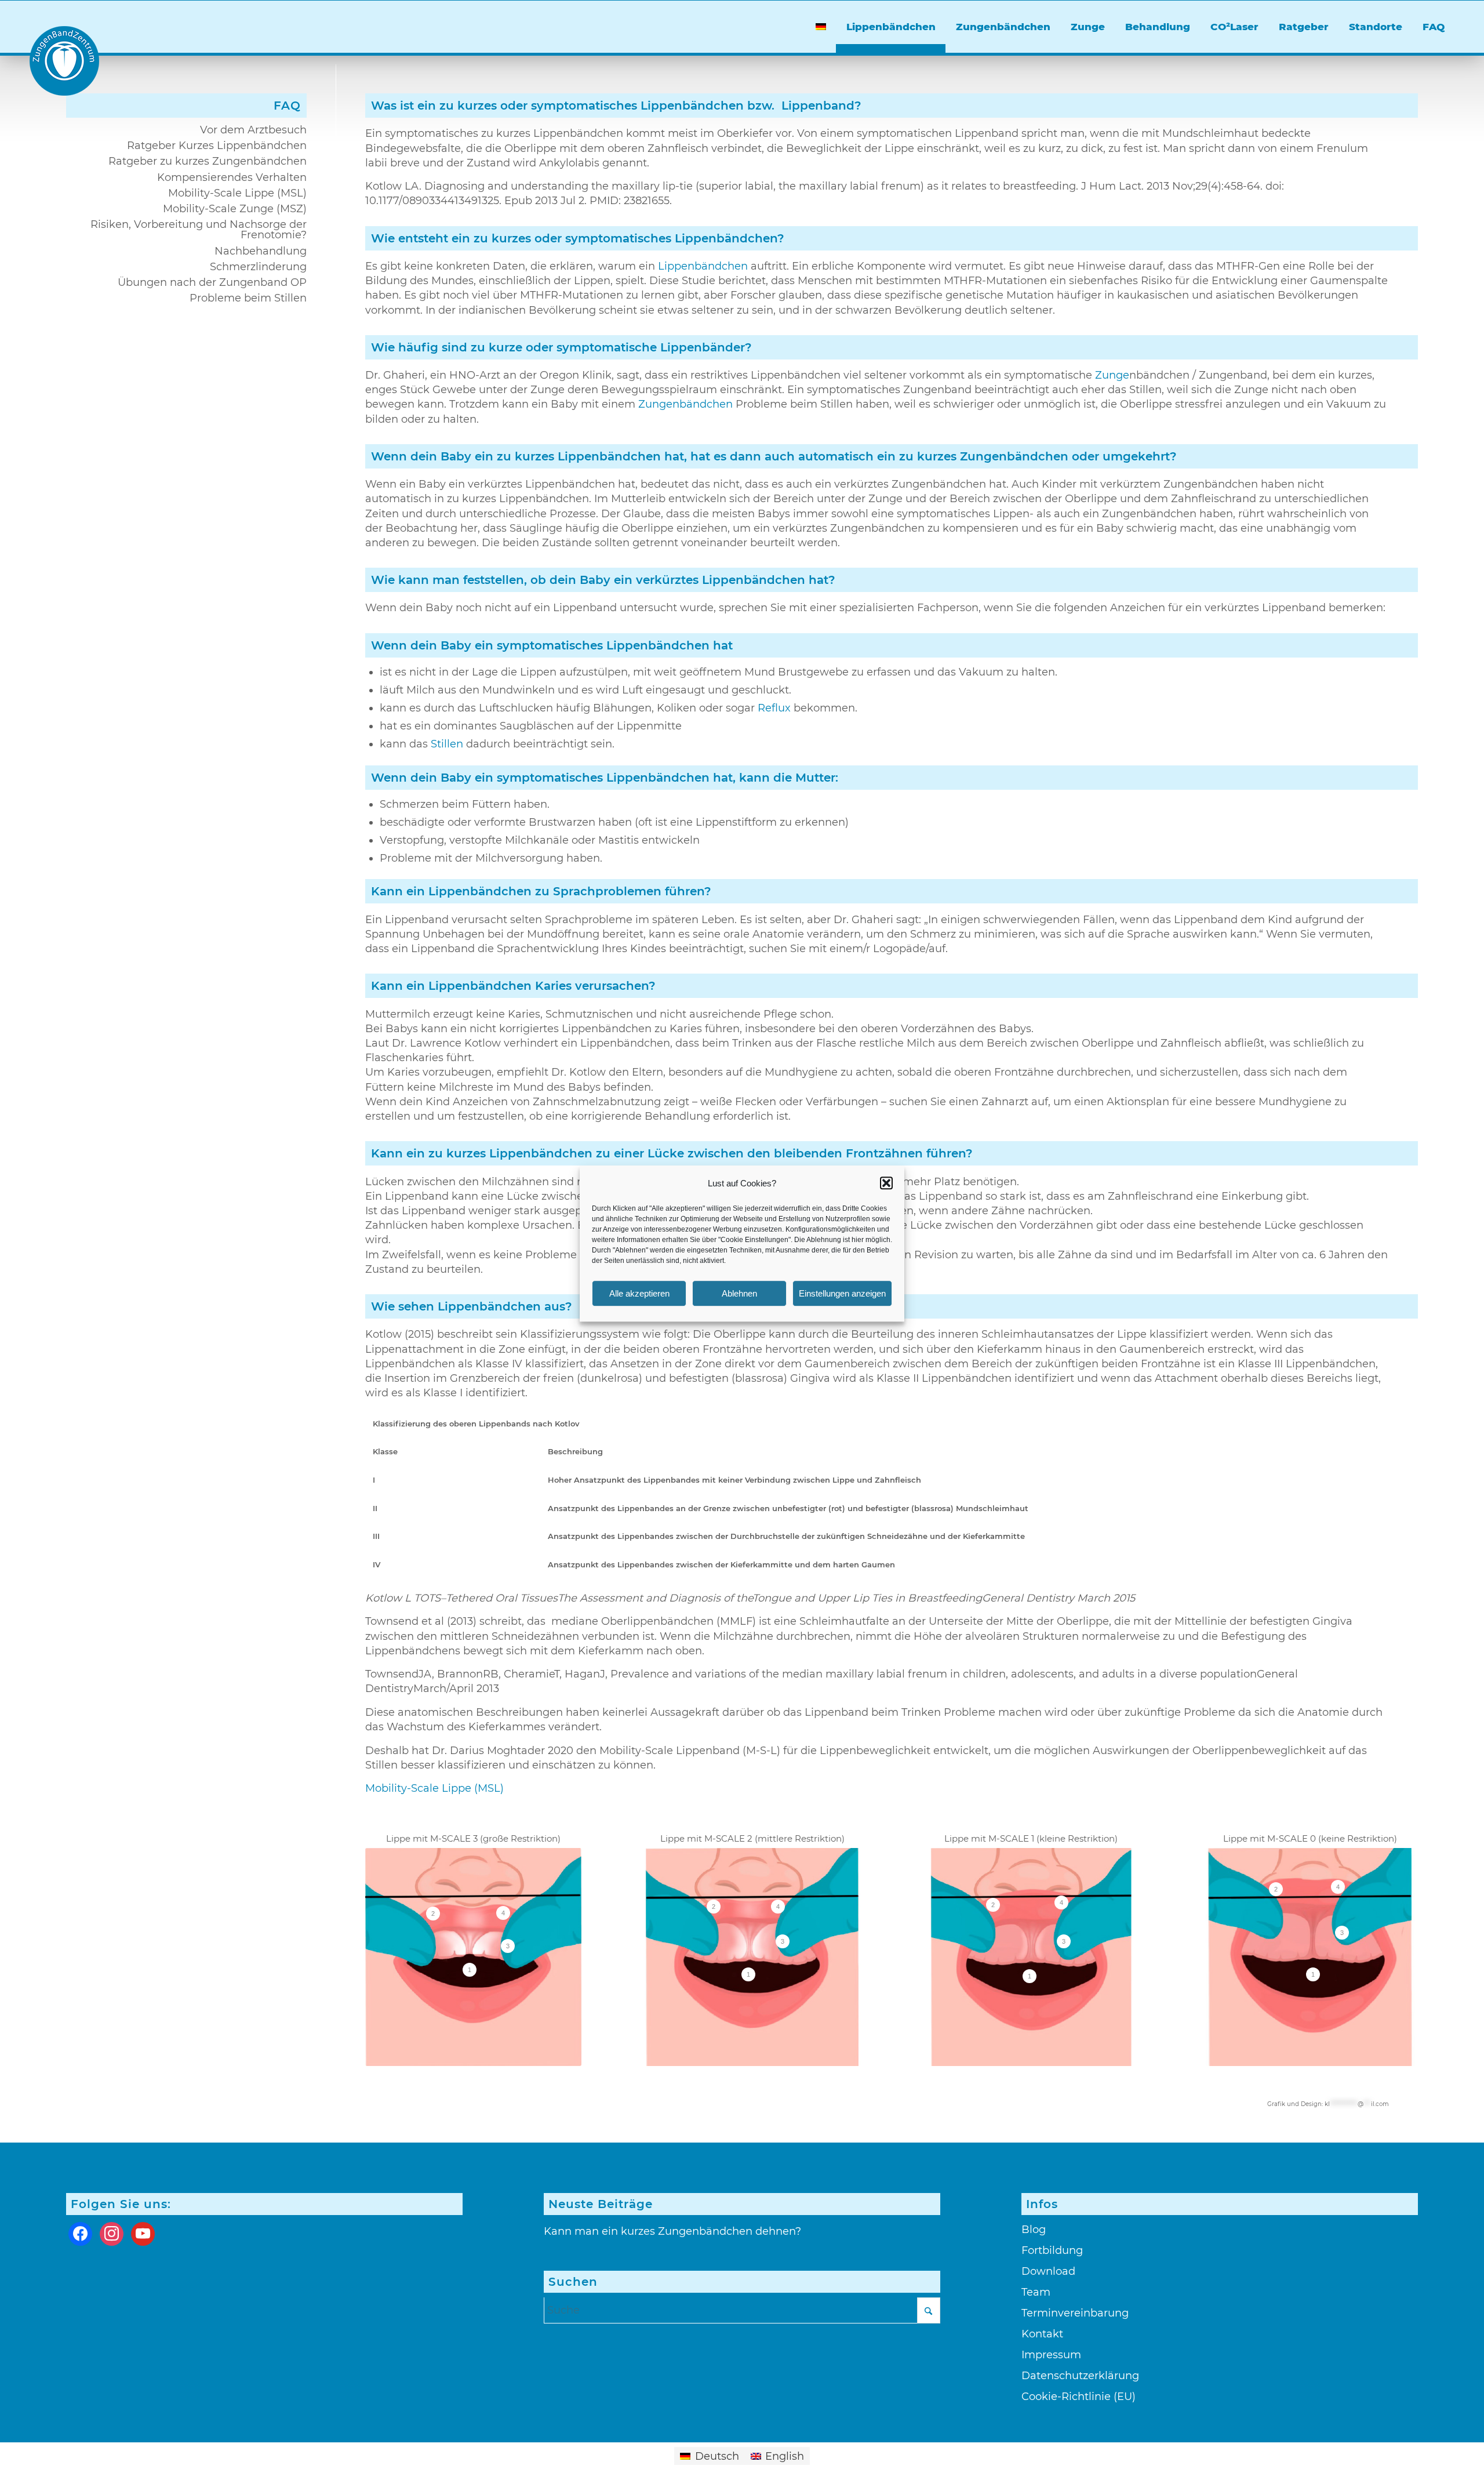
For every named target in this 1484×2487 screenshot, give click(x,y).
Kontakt (1042, 2334)
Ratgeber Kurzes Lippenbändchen (217, 146)
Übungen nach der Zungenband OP (212, 282)
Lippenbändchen (703, 266)
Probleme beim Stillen (248, 298)
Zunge (1112, 375)
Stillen (447, 744)
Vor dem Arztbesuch (253, 130)
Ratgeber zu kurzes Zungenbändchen (208, 161)
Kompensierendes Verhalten (232, 177)
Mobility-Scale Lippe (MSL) (434, 1788)
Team (1036, 2292)
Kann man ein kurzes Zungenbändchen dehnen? (672, 2231)
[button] (886, 1183)
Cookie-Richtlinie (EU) (1079, 2397)
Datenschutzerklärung (1080, 2376)
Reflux (774, 708)
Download (1048, 2271)
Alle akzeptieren (639, 1293)
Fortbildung (1052, 2250)
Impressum (1051, 2355)
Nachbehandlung (261, 251)
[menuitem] (821, 27)
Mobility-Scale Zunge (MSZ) (235, 209)
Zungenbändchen (685, 404)
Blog (1034, 2230)
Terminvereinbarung (1075, 2313)
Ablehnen (739, 1293)
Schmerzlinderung (258, 267)
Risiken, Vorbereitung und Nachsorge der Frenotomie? (199, 230)
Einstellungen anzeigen (842, 1293)
